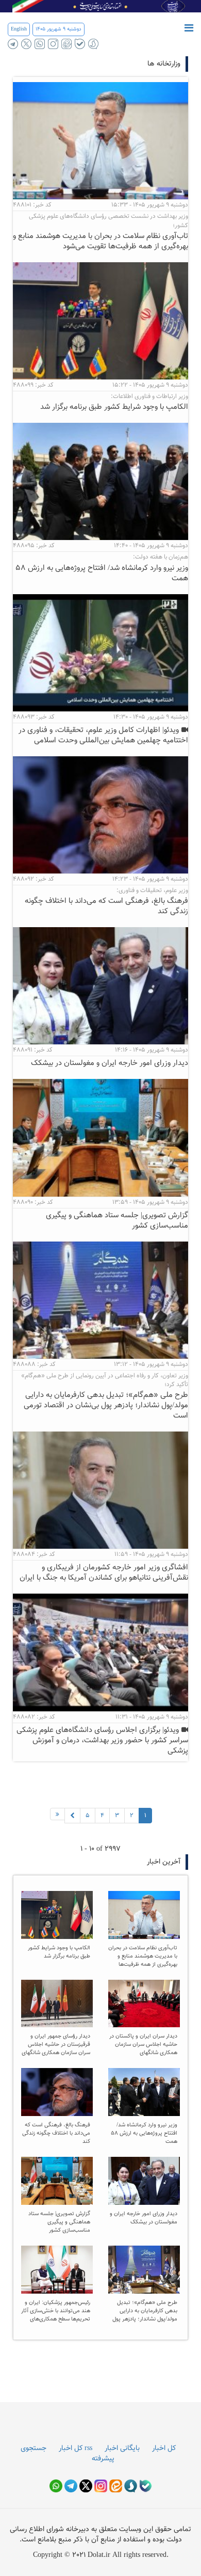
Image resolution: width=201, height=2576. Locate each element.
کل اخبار (164, 2448)
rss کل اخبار (76, 2448)
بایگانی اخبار (122, 2448)
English (19, 29)
